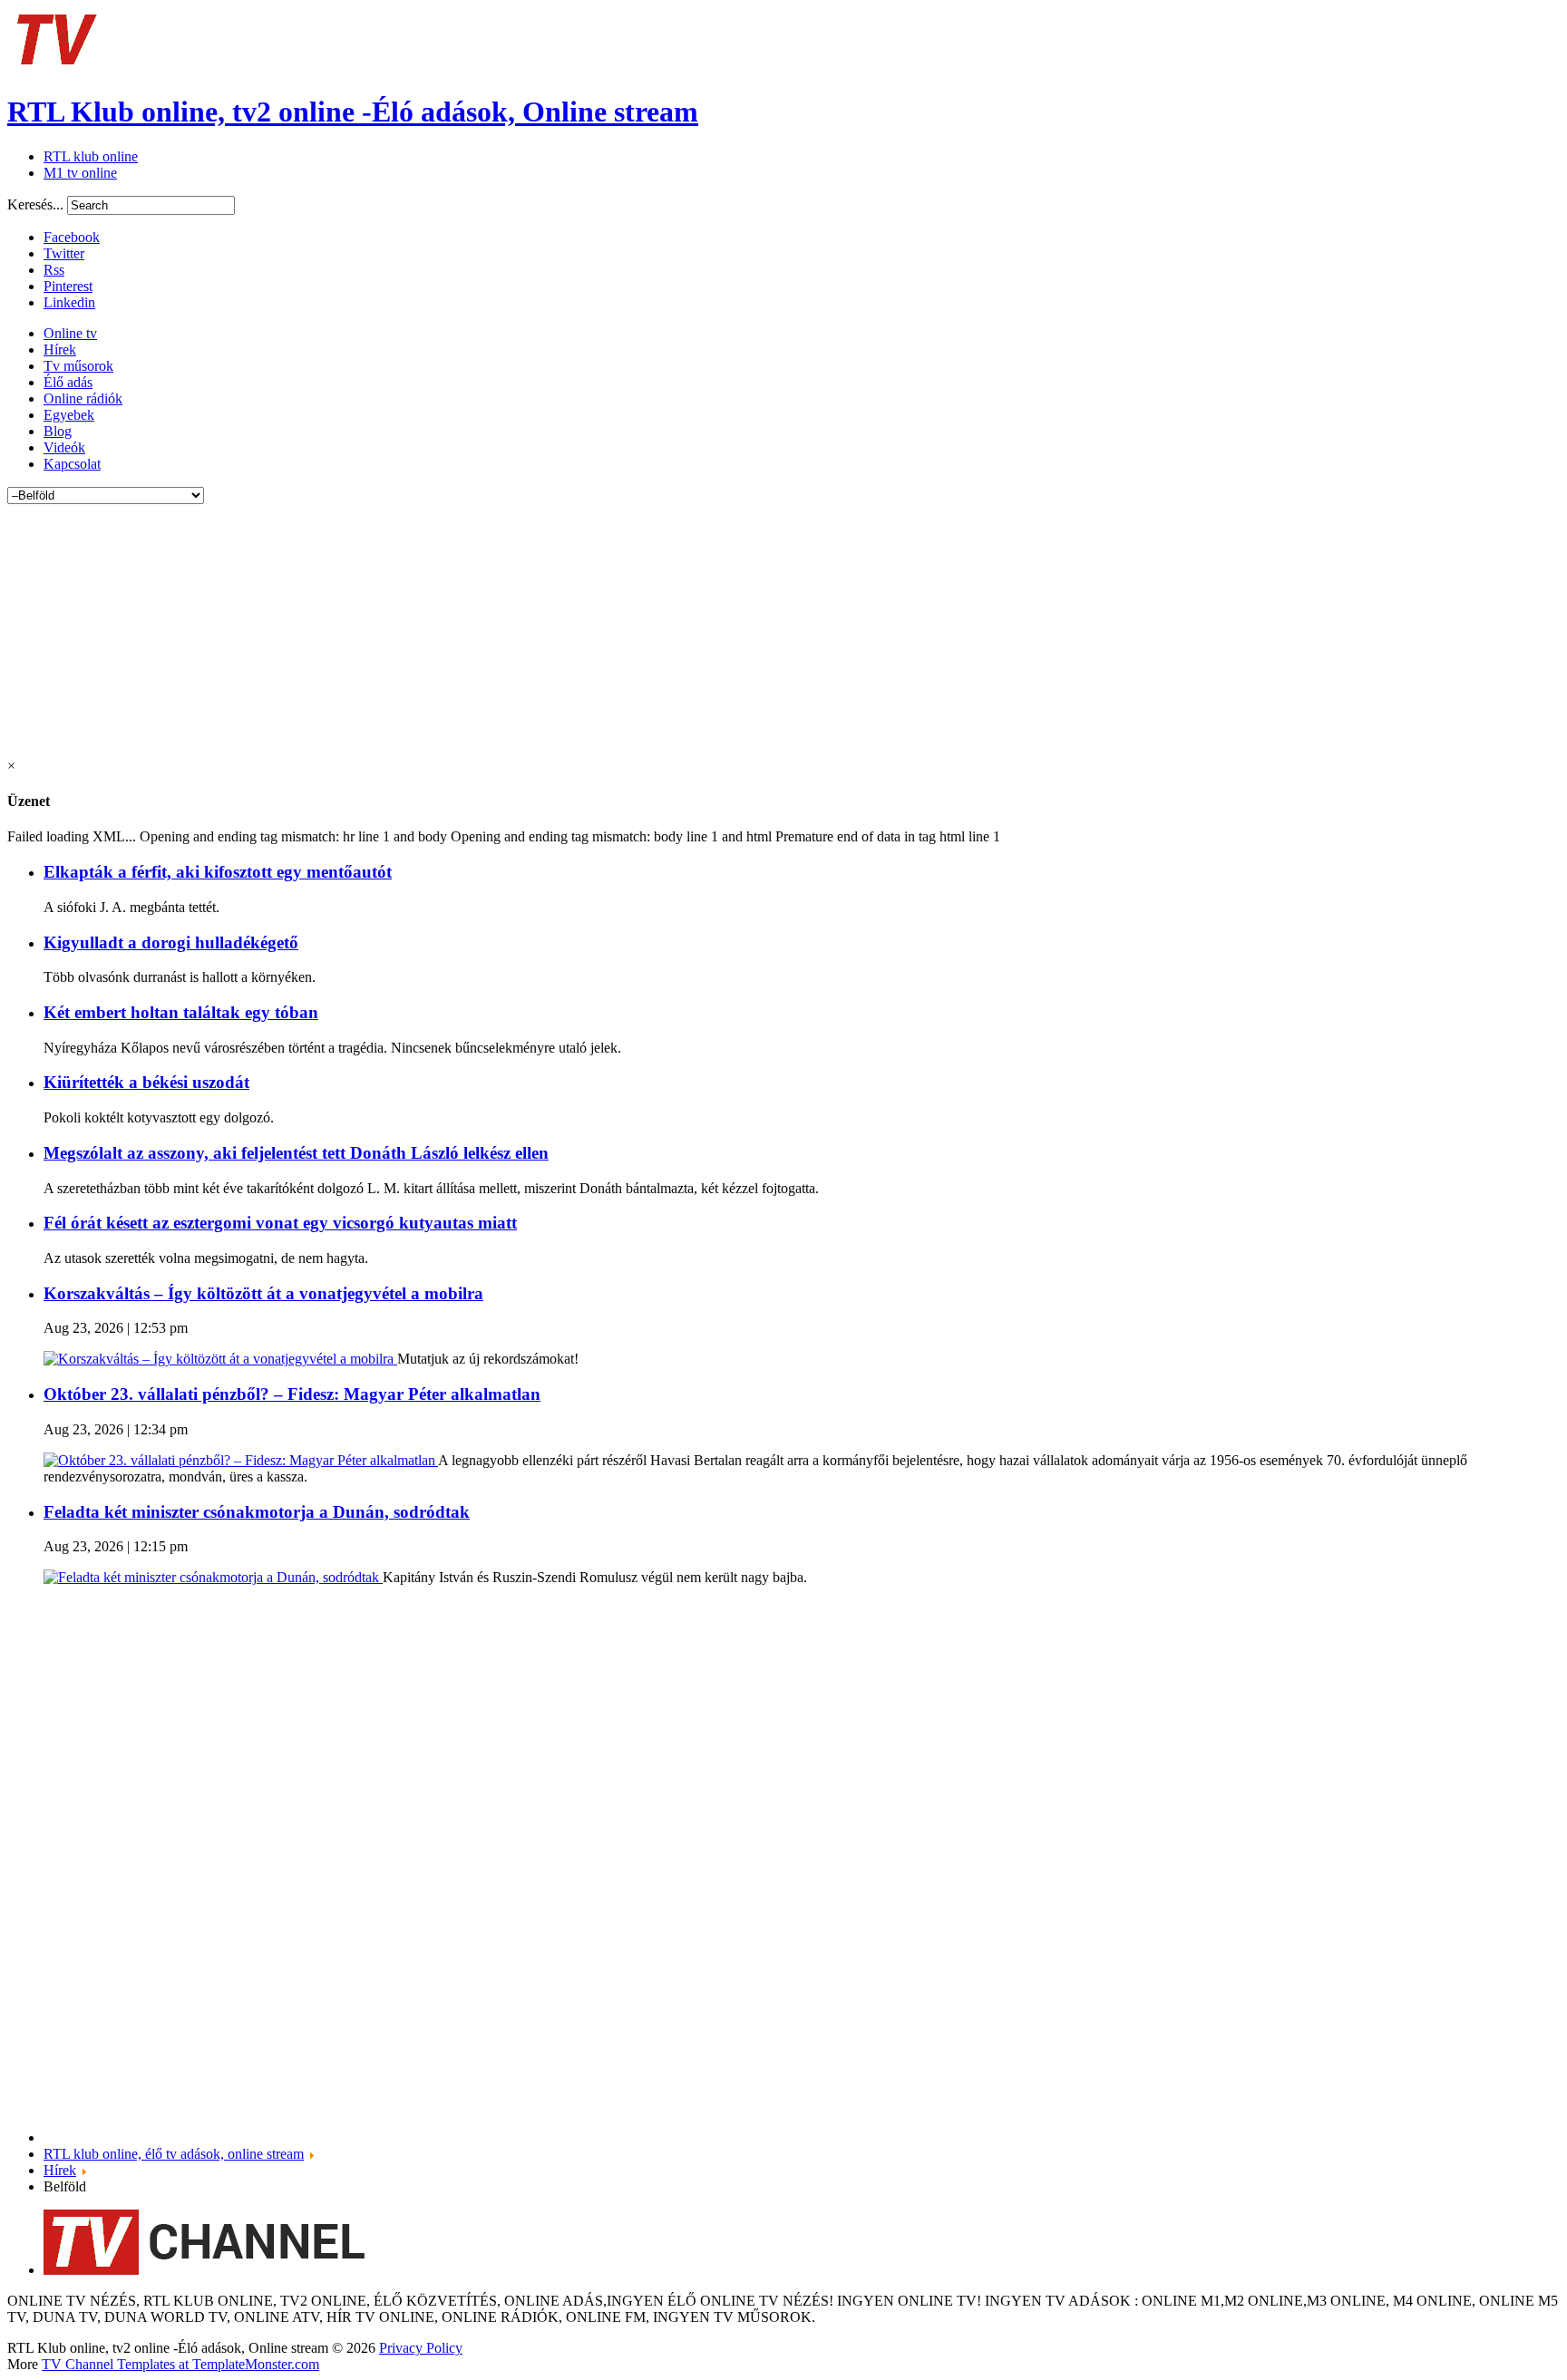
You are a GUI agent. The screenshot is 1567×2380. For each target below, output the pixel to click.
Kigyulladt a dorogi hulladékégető (171, 942)
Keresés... (35, 204)
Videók (64, 447)
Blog (58, 431)
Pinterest (68, 286)
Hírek (60, 350)
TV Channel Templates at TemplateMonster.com (180, 2364)
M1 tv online (80, 173)
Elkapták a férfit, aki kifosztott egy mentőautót (218, 872)
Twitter (64, 253)
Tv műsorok (78, 366)
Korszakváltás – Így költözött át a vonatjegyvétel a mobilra (263, 1293)
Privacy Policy (421, 2348)
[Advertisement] (551, 631)
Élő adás (68, 382)
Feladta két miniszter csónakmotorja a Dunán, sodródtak (257, 1512)
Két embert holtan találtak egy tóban (181, 1012)
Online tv (70, 333)
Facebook (72, 237)
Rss (54, 270)
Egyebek (69, 415)
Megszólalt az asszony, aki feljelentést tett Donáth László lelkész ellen (296, 1153)
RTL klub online (91, 156)
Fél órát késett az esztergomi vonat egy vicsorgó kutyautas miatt (280, 1223)
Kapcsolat (72, 464)
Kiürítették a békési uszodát (146, 1082)
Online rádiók (83, 398)
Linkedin (69, 302)
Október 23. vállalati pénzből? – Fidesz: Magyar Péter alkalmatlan (292, 1394)
